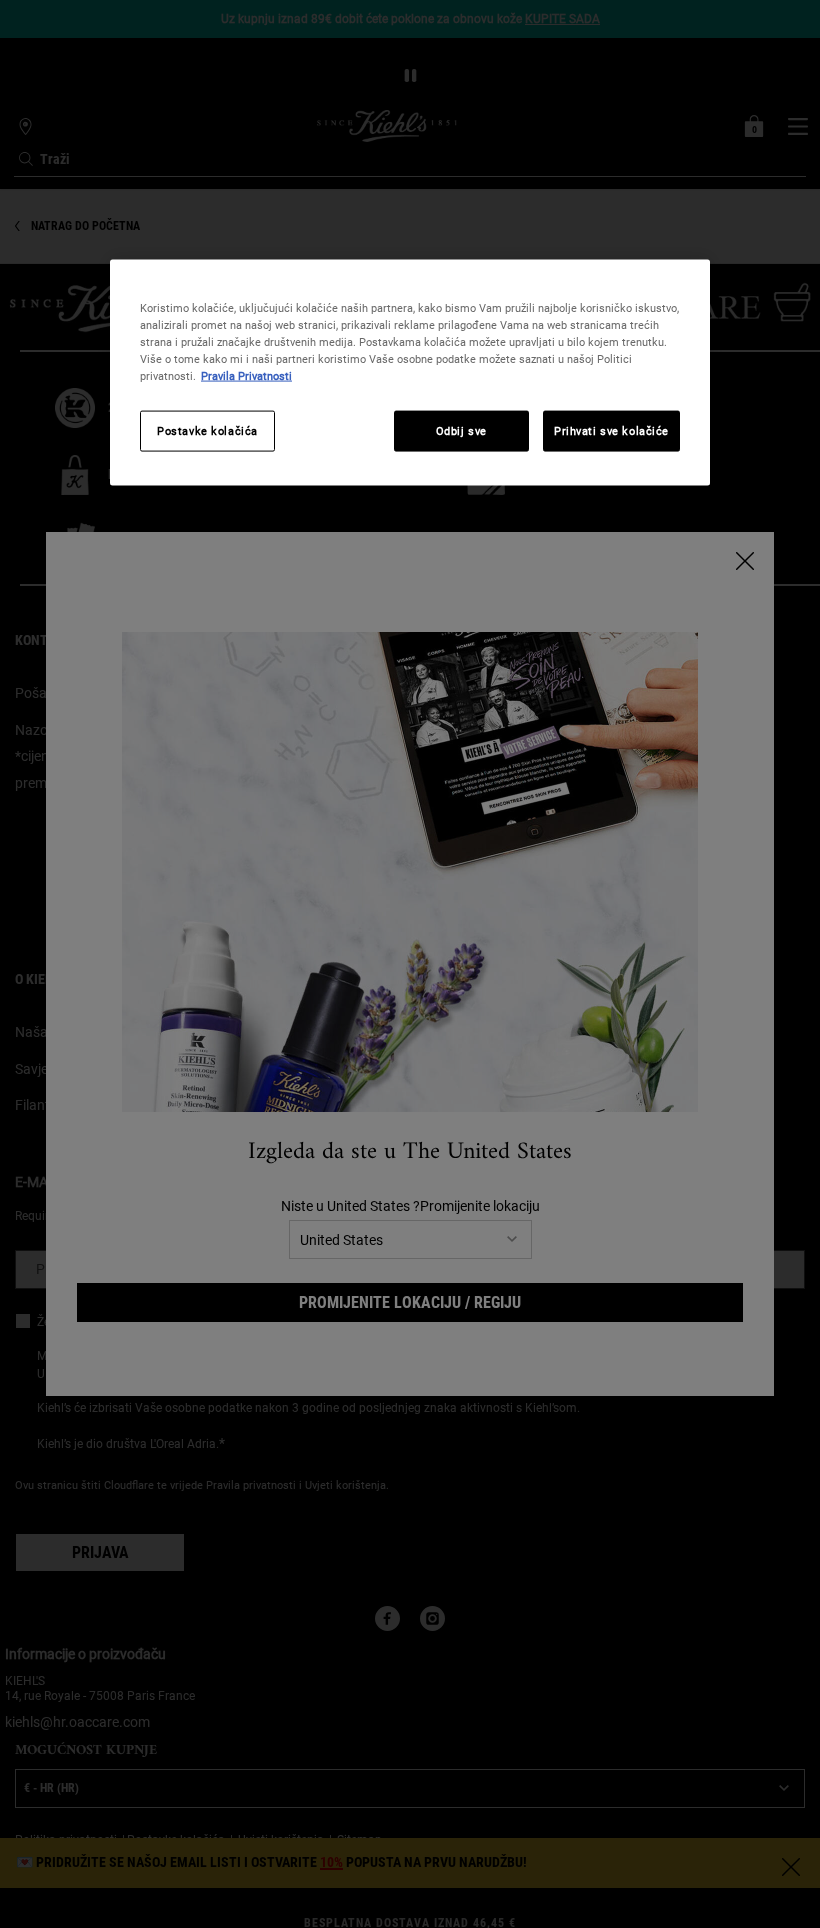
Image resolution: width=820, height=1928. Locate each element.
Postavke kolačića (207, 430)
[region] (410, 373)
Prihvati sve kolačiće (611, 430)
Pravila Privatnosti (246, 376)
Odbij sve (461, 430)
